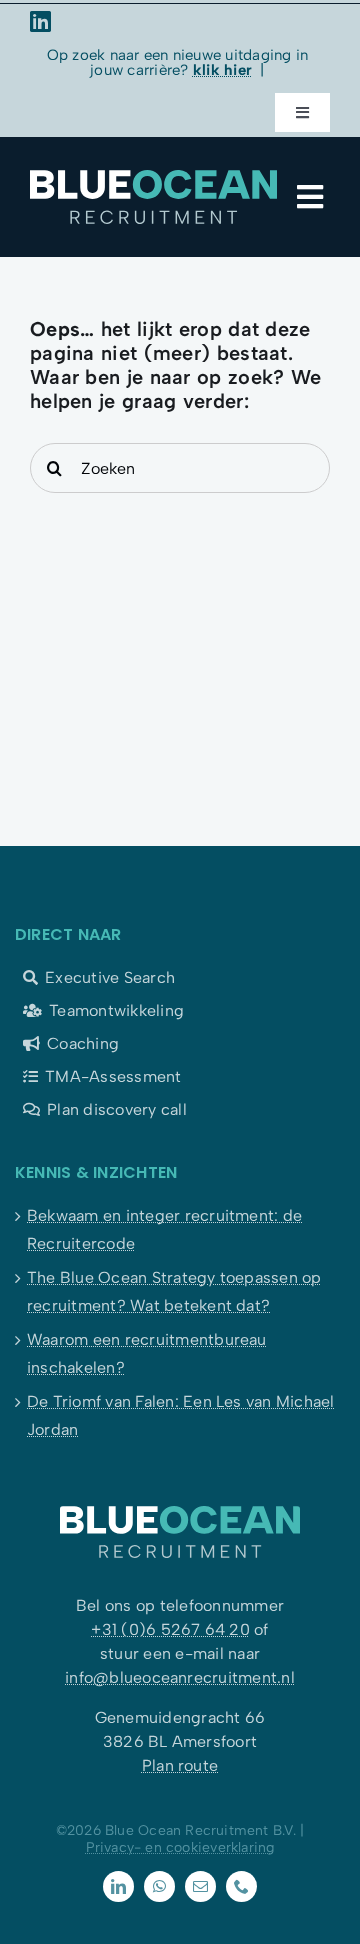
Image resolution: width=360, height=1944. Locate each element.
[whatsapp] (159, 1886)
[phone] (241, 1886)
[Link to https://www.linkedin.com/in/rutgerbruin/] (174, 21)
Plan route (180, 1765)
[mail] (200, 1886)
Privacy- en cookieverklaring (180, 1847)
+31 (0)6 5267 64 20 (170, 1629)
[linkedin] (118, 1886)
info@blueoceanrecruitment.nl (180, 1677)
